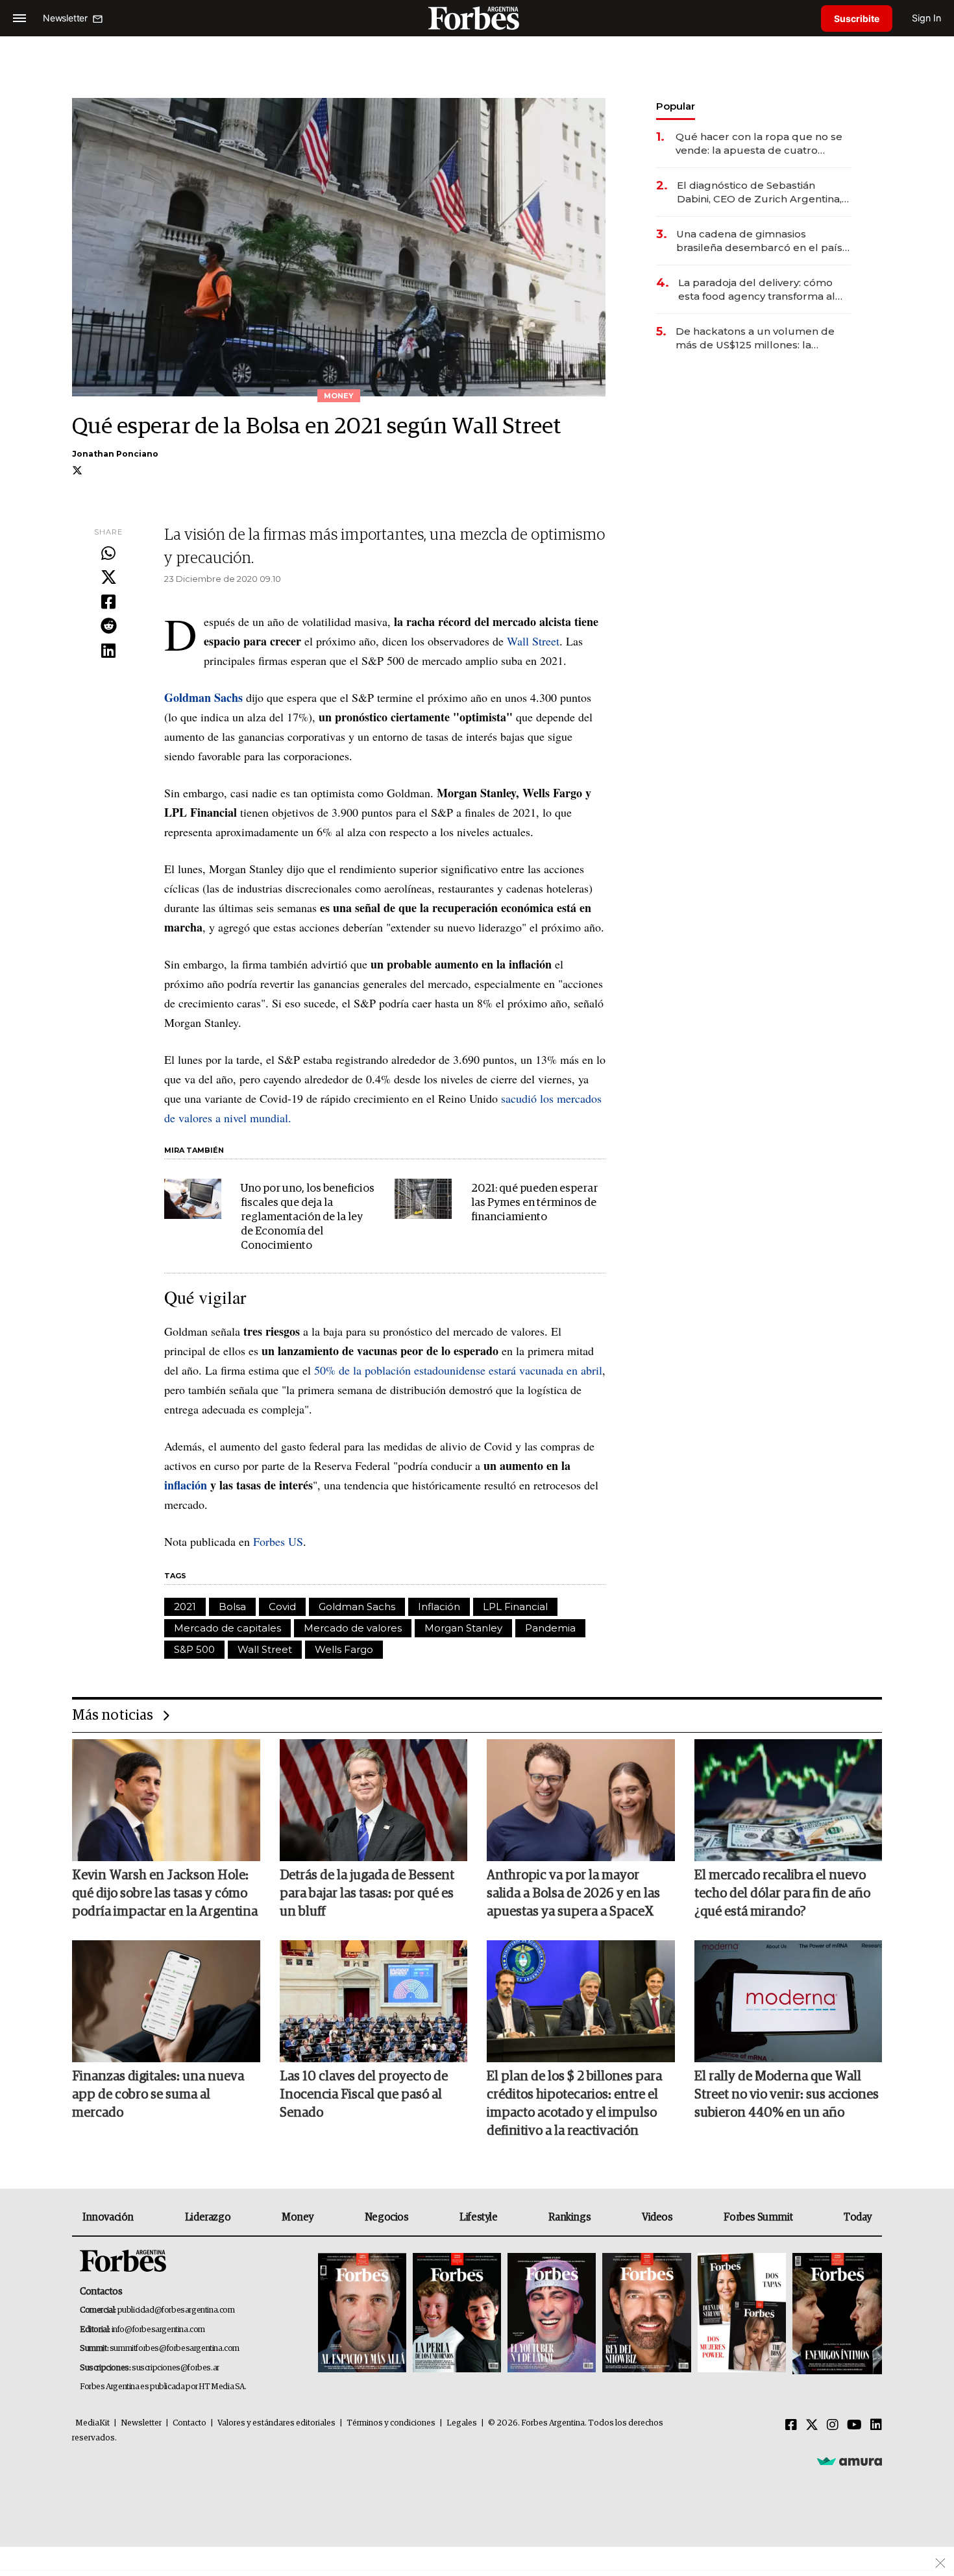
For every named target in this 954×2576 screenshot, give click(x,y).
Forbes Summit (758, 2217)
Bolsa (232, 1607)
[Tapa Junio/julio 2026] (362, 2314)
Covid (282, 1607)
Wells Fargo (344, 1649)
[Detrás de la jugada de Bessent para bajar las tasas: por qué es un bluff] (374, 1800)
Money (298, 2217)
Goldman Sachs (357, 1607)
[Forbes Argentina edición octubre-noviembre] (742, 2314)
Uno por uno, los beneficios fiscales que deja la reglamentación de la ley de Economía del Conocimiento (308, 1217)
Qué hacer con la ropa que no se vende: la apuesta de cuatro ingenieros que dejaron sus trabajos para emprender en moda (759, 144)
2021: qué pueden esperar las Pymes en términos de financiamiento (534, 1203)
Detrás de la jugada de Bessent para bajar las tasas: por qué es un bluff (367, 1894)
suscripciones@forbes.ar (176, 2368)
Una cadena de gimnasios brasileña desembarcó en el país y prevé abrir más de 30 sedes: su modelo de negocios (763, 241)
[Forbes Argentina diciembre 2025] (646, 2314)
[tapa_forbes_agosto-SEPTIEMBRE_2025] (836, 2314)
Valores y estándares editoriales (276, 2423)
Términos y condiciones (391, 2423)
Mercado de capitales (227, 1628)
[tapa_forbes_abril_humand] (457, 2314)
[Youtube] (854, 2426)
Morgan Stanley (463, 1628)
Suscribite (857, 18)
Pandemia (550, 1628)
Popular (676, 106)
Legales (462, 2423)
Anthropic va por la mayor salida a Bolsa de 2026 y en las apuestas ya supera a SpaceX (573, 1894)
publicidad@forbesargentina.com (176, 2310)
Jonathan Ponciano (115, 454)
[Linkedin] (108, 651)
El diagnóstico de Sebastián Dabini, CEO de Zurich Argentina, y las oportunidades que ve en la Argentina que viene (763, 192)
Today (858, 2217)
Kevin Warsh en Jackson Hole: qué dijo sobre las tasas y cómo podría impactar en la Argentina (165, 1894)
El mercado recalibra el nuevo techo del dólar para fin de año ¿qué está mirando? (782, 1894)
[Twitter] (108, 578)
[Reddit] (108, 627)
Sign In (926, 18)
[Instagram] (833, 2426)
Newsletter (141, 2423)
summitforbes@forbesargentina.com (175, 2349)
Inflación (439, 1607)
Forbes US (278, 1541)
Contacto (190, 2423)
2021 (185, 1607)
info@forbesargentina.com (158, 2330)
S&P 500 (194, 1649)
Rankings (569, 2217)
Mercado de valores (353, 1628)
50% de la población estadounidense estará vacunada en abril (458, 1370)
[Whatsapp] (108, 554)
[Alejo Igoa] (552, 2314)
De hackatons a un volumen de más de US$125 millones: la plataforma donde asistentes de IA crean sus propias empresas (763, 338)
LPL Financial (515, 1607)
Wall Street (533, 641)
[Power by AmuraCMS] (850, 2461)
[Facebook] (108, 603)
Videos (657, 2217)
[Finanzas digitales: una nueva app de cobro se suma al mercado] (166, 2001)
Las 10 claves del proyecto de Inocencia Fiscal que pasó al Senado (364, 2095)
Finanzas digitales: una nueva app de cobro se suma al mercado (158, 2095)
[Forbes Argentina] (477, 18)
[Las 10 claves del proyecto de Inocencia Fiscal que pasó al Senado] (374, 2001)
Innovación (108, 2217)
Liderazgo (208, 2217)
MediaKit (92, 2423)
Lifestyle (478, 2217)
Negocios (387, 2217)
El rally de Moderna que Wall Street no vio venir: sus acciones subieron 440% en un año (787, 2095)
